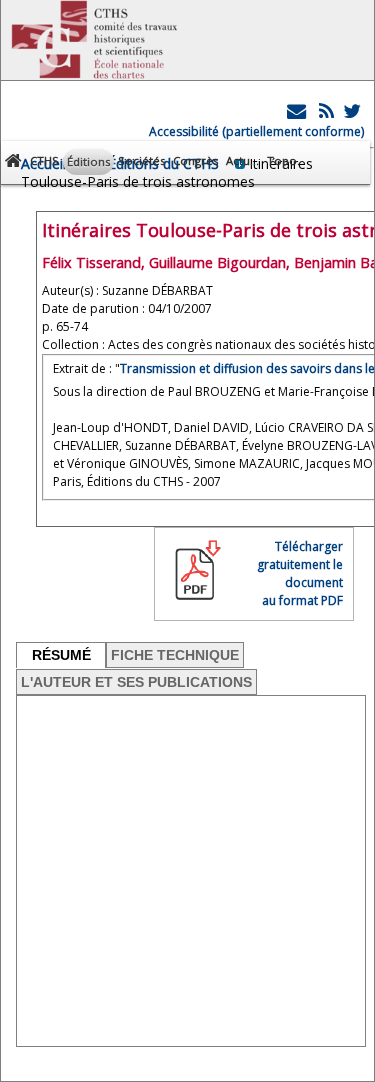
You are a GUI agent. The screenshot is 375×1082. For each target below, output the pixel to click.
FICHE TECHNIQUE (175, 655)
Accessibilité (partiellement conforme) (256, 131)
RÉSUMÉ (61, 655)
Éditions (88, 161)
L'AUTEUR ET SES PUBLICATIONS (136, 682)
